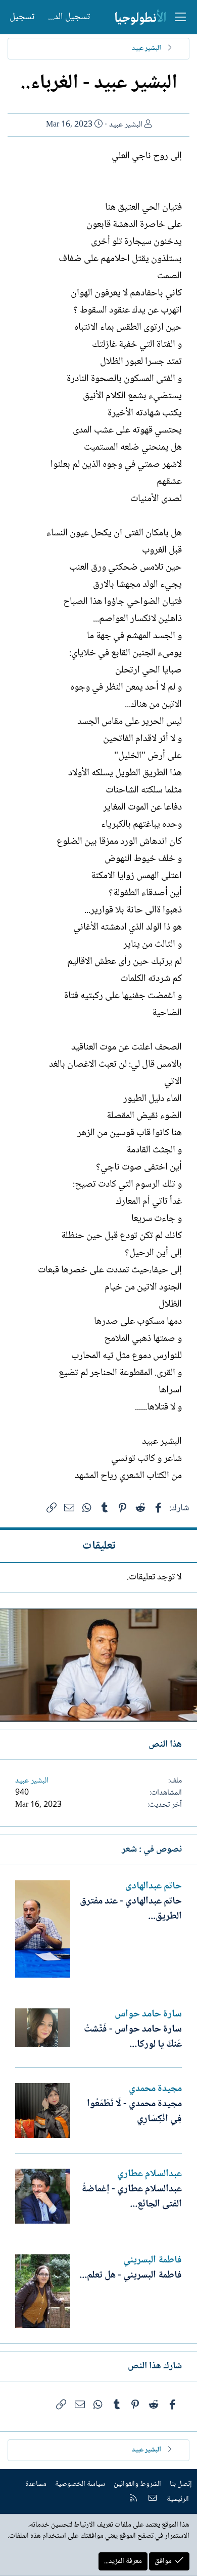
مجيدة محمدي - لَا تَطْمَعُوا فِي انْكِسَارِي (134, 2112)
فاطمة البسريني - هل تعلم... (131, 2276)
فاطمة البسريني (153, 2260)
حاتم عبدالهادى (154, 1886)
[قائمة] (180, 17)
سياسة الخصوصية (80, 2484)
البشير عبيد (126, 125)
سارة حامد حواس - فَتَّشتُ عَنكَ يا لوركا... (133, 2037)
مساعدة (36, 2484)
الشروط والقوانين (137, 2484)
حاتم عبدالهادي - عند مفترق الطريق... (131, 1909)
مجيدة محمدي (155, 2089)
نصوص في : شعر (152, 1850)
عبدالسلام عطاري (150, 2174)
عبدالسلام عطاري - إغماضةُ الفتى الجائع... (132, 2197)
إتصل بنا (181, 2484)
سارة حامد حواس (148, 2014)
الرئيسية (178, 2499)
